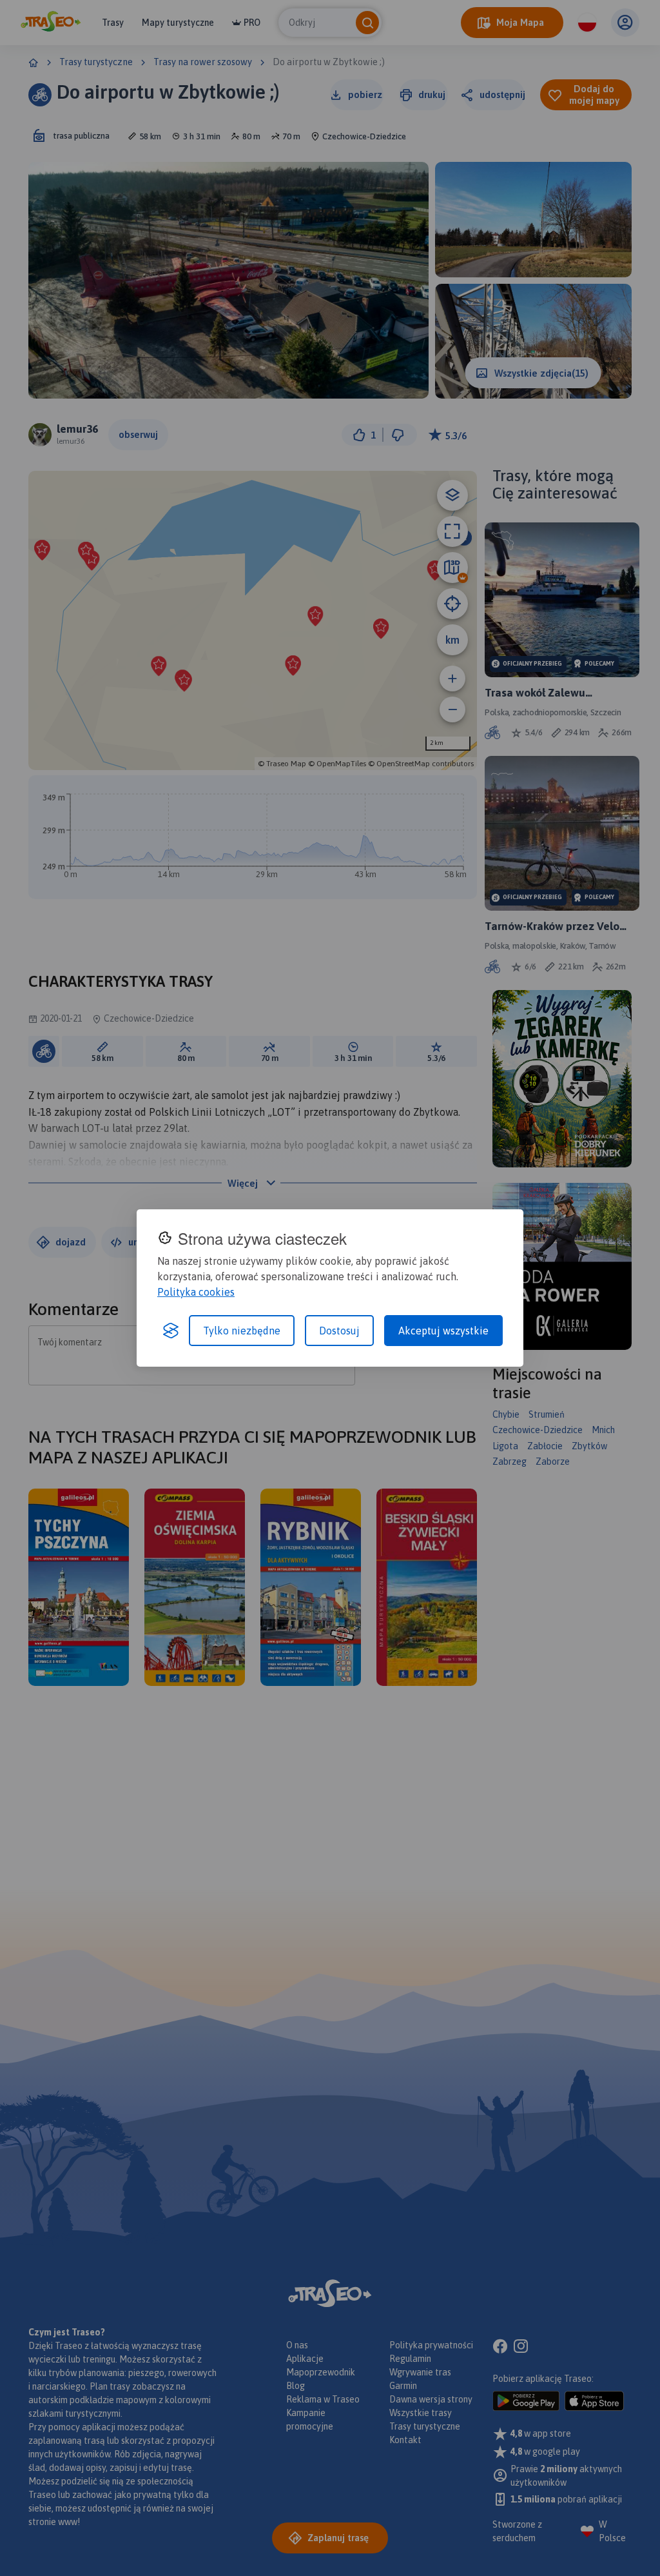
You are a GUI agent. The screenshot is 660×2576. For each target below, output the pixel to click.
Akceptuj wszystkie (443, 1331)
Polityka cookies (196, 1292)
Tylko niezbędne (242, 1331)
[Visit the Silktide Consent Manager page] (171, 1331)
